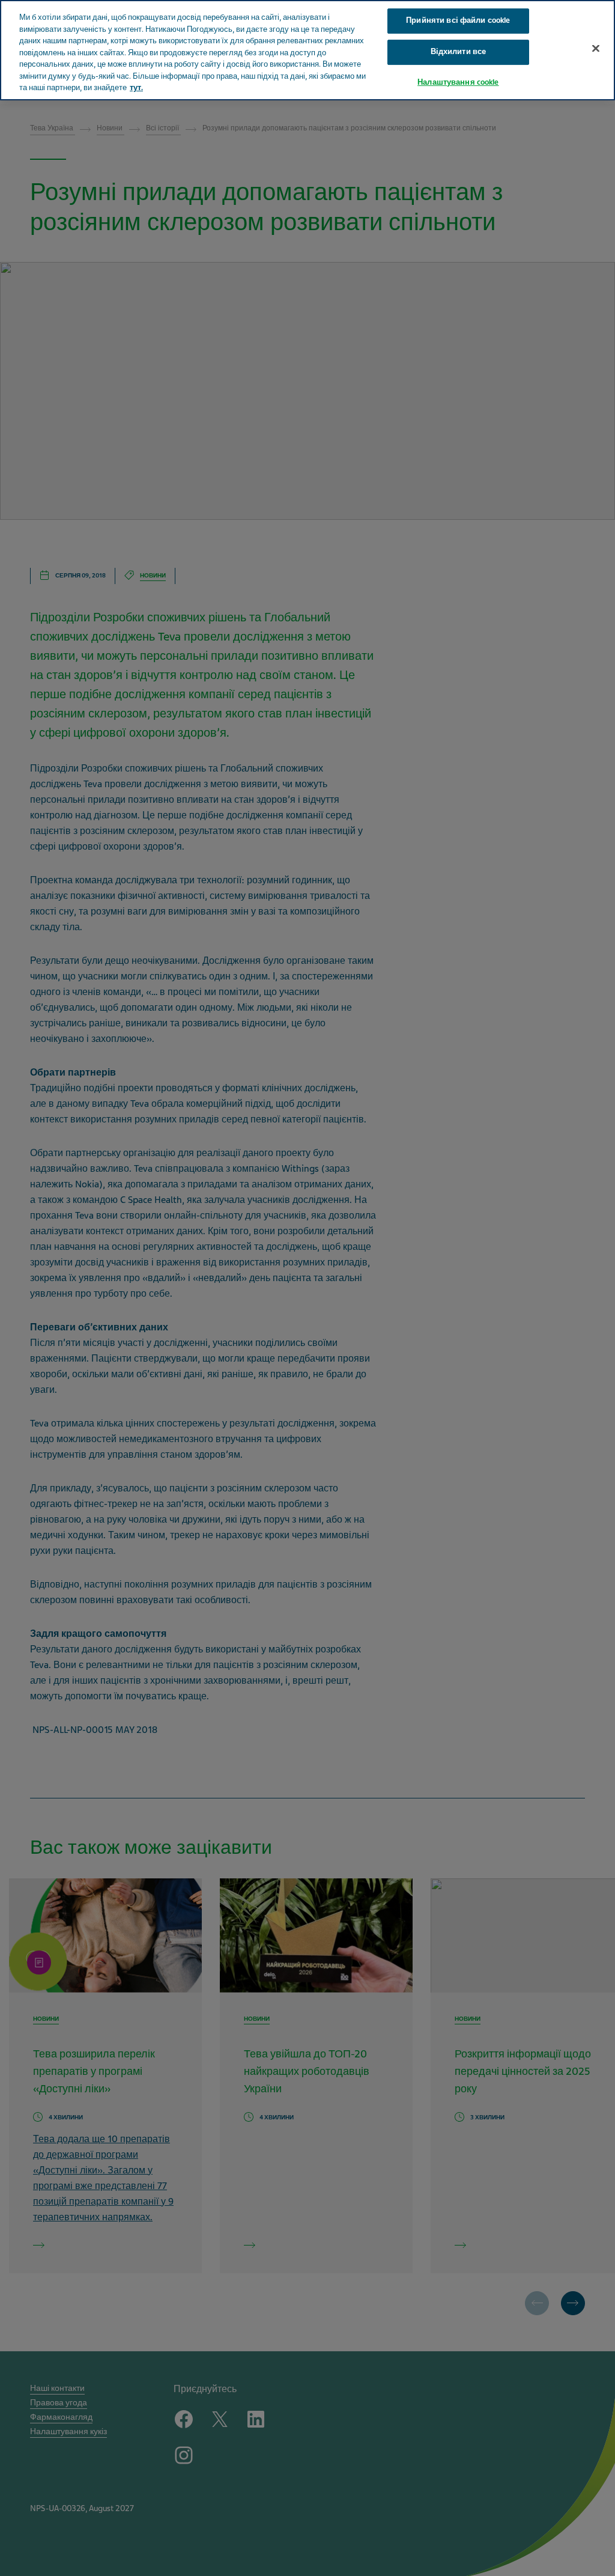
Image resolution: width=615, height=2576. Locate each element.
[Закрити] (596, 49)
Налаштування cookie (458, 82)
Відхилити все (459, 52)
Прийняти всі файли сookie (458, 20)
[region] (307, 50)
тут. (136, 88)
